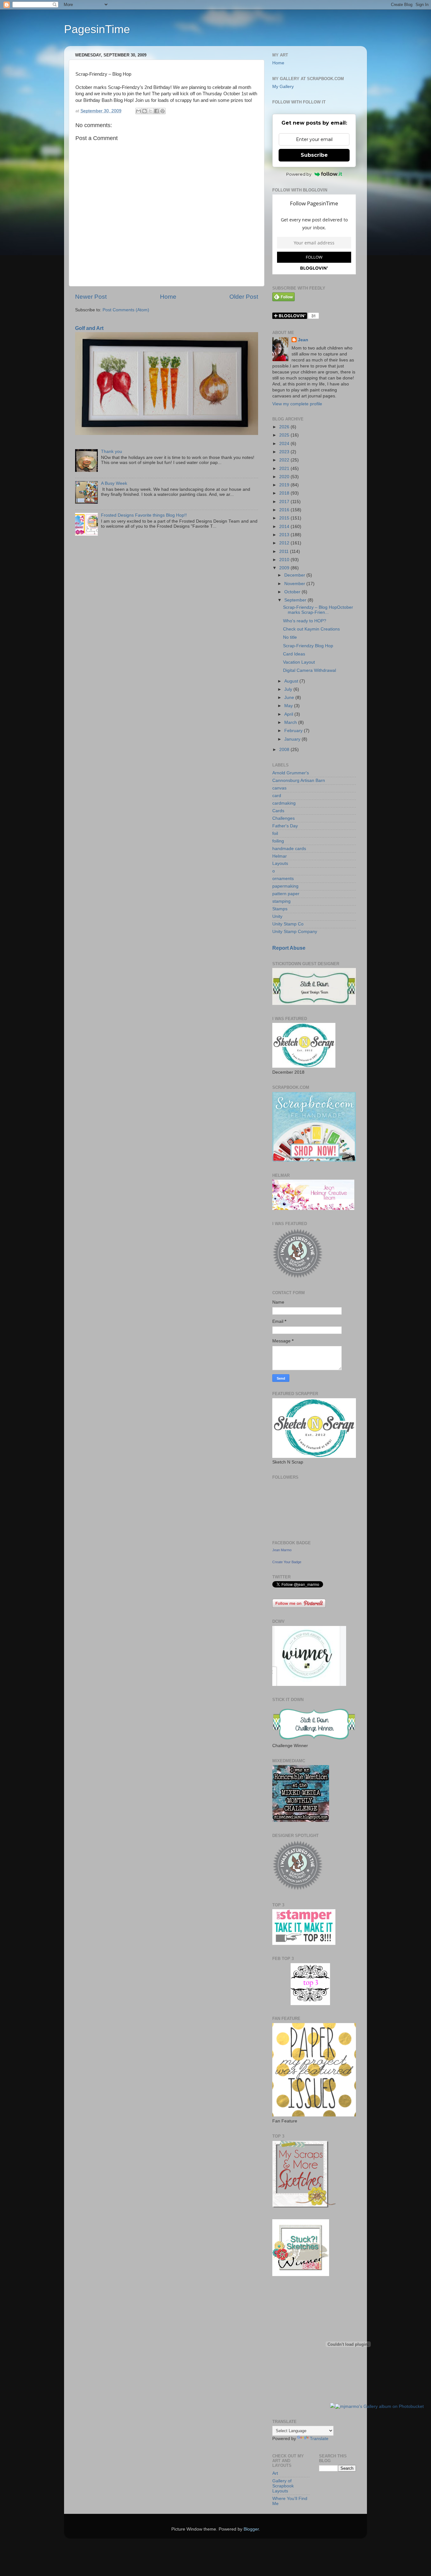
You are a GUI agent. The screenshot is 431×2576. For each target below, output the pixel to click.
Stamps (280, 909)
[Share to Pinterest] (162, 111)
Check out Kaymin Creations (311, 629)
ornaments (283, 879)
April (289, 714)
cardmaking (284, 803)
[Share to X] (151, 111)
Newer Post (91, 297)
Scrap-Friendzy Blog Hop (308, 646)
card (277, 796)
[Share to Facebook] (156, 111)
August (292, 681)
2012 (285, 543)
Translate (319, 2439)
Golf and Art (89, 328)
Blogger (251, 2529)
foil (275, 833)
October (293, 592)
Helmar (280, 856)
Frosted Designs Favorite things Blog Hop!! (144, 515)
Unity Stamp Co (288, 924)
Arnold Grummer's (291, 773)
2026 (285, 427)
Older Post (244, 297)
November (295, 584)
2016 (285, 510)
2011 (285, 552)
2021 (285, 469)
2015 (285, 518)
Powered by (299, 174)
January (293, 739)
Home (168, 297)
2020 (285, 477)
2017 (285, 502)
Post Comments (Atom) (126, 310)
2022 (285, 460)
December (295, 575)
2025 (285, 435)
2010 (285, 560)
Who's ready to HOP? (305, 621)
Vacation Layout (299, 662)
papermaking (285, 886)
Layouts (280, 863)
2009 (285, 568)
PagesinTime (97, 29)
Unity (277, 916)
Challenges (283, 818)
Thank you (112, 452)
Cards (278, 811)
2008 (285, 750)
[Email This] (139, 111)
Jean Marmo (282, 1550)
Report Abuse (289, 948)
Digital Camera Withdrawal (310, 670)
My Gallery (283, 87)
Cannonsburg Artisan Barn (299, 780)
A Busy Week (114, 483)
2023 (285, 452)
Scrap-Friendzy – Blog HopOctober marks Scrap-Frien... (318, 610)
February (294, 731)
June (290, 698)
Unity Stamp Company (295, 932)
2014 (285, 527)
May (289, 706)
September (296, 600)
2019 (285, 485)
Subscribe (314, 155)
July (289, 689)
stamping (281, 901)
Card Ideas (294, 654)
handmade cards (289, 849)
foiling (278, 841)
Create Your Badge (287, 1562)
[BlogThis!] (145, 111)
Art (275, 2473)
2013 (285, 535)
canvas (279, 788)
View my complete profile (297, 404)
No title (290, 637)
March (291, 722)
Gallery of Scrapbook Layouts (283, 2486)
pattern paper (286, 894)
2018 (285, 493)
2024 (285, 444)
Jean (303, 340)
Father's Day (285, 826)
